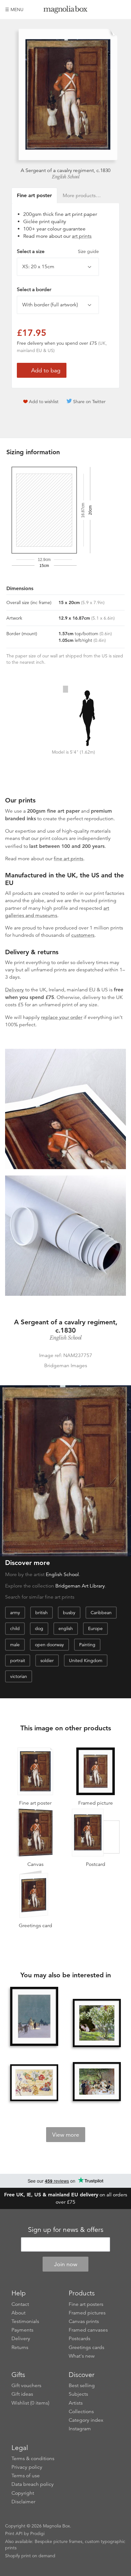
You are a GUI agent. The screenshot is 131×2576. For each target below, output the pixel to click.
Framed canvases (88, 2330)
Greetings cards (86, 2347)
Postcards (79, 2339)
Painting (87, 1645)
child (15, 1628)
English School (65, 177)
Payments (22, 2330)
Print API (14, 2533)
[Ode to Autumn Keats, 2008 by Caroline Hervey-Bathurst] (34, 2083)
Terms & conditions (33, 2459)
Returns (20, 2347)
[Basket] (121, 10)
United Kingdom (86, 1661)
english (66, 1628)
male (15, 1645)
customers (83, 935)
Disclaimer (23, 2502)
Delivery (14, 990)
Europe (95, 1628)
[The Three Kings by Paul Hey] (34, 2017)
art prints (82, 236)
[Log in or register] (110, 10)
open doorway (49, 1645)
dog (39, 1628)
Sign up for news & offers (66, 2230)
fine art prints (69, 859)
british (41, 1613)
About (18, 2313)
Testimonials (25, 2321)
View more (66, 2135)
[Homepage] (66, 11)
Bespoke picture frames (59, 2541)
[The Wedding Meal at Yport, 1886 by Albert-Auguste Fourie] (97, 2082)
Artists (76, 2403)
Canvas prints (84, 2321)
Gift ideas (22, 2394)
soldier (47, 1661)
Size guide (88, 251)
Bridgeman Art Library (80, 1586)
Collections (81, 2412)
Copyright (23, 2493)
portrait (18, 1661)
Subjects (78, 2394)
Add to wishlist (44, 402)
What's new (82, 2356)
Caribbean (101, 1613)
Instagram (80, 2429)
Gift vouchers (26, 2386)
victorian (19, 1676)
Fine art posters (86, 2304)
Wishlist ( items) (30, 2403)
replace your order (62, 1017)
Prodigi (37, 2533)
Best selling (82, 2386)
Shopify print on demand (30, 2556)
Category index (86, 2420)
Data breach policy (33, 2484)
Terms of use (26, 2476)
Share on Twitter (89, 402)
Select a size (58, 251)
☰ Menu (14, 10)
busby (69, 1613)
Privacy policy (27, 2467)
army (15, 1613)
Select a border (34, 290)
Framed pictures (87, 2313)
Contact (20, 2304)
